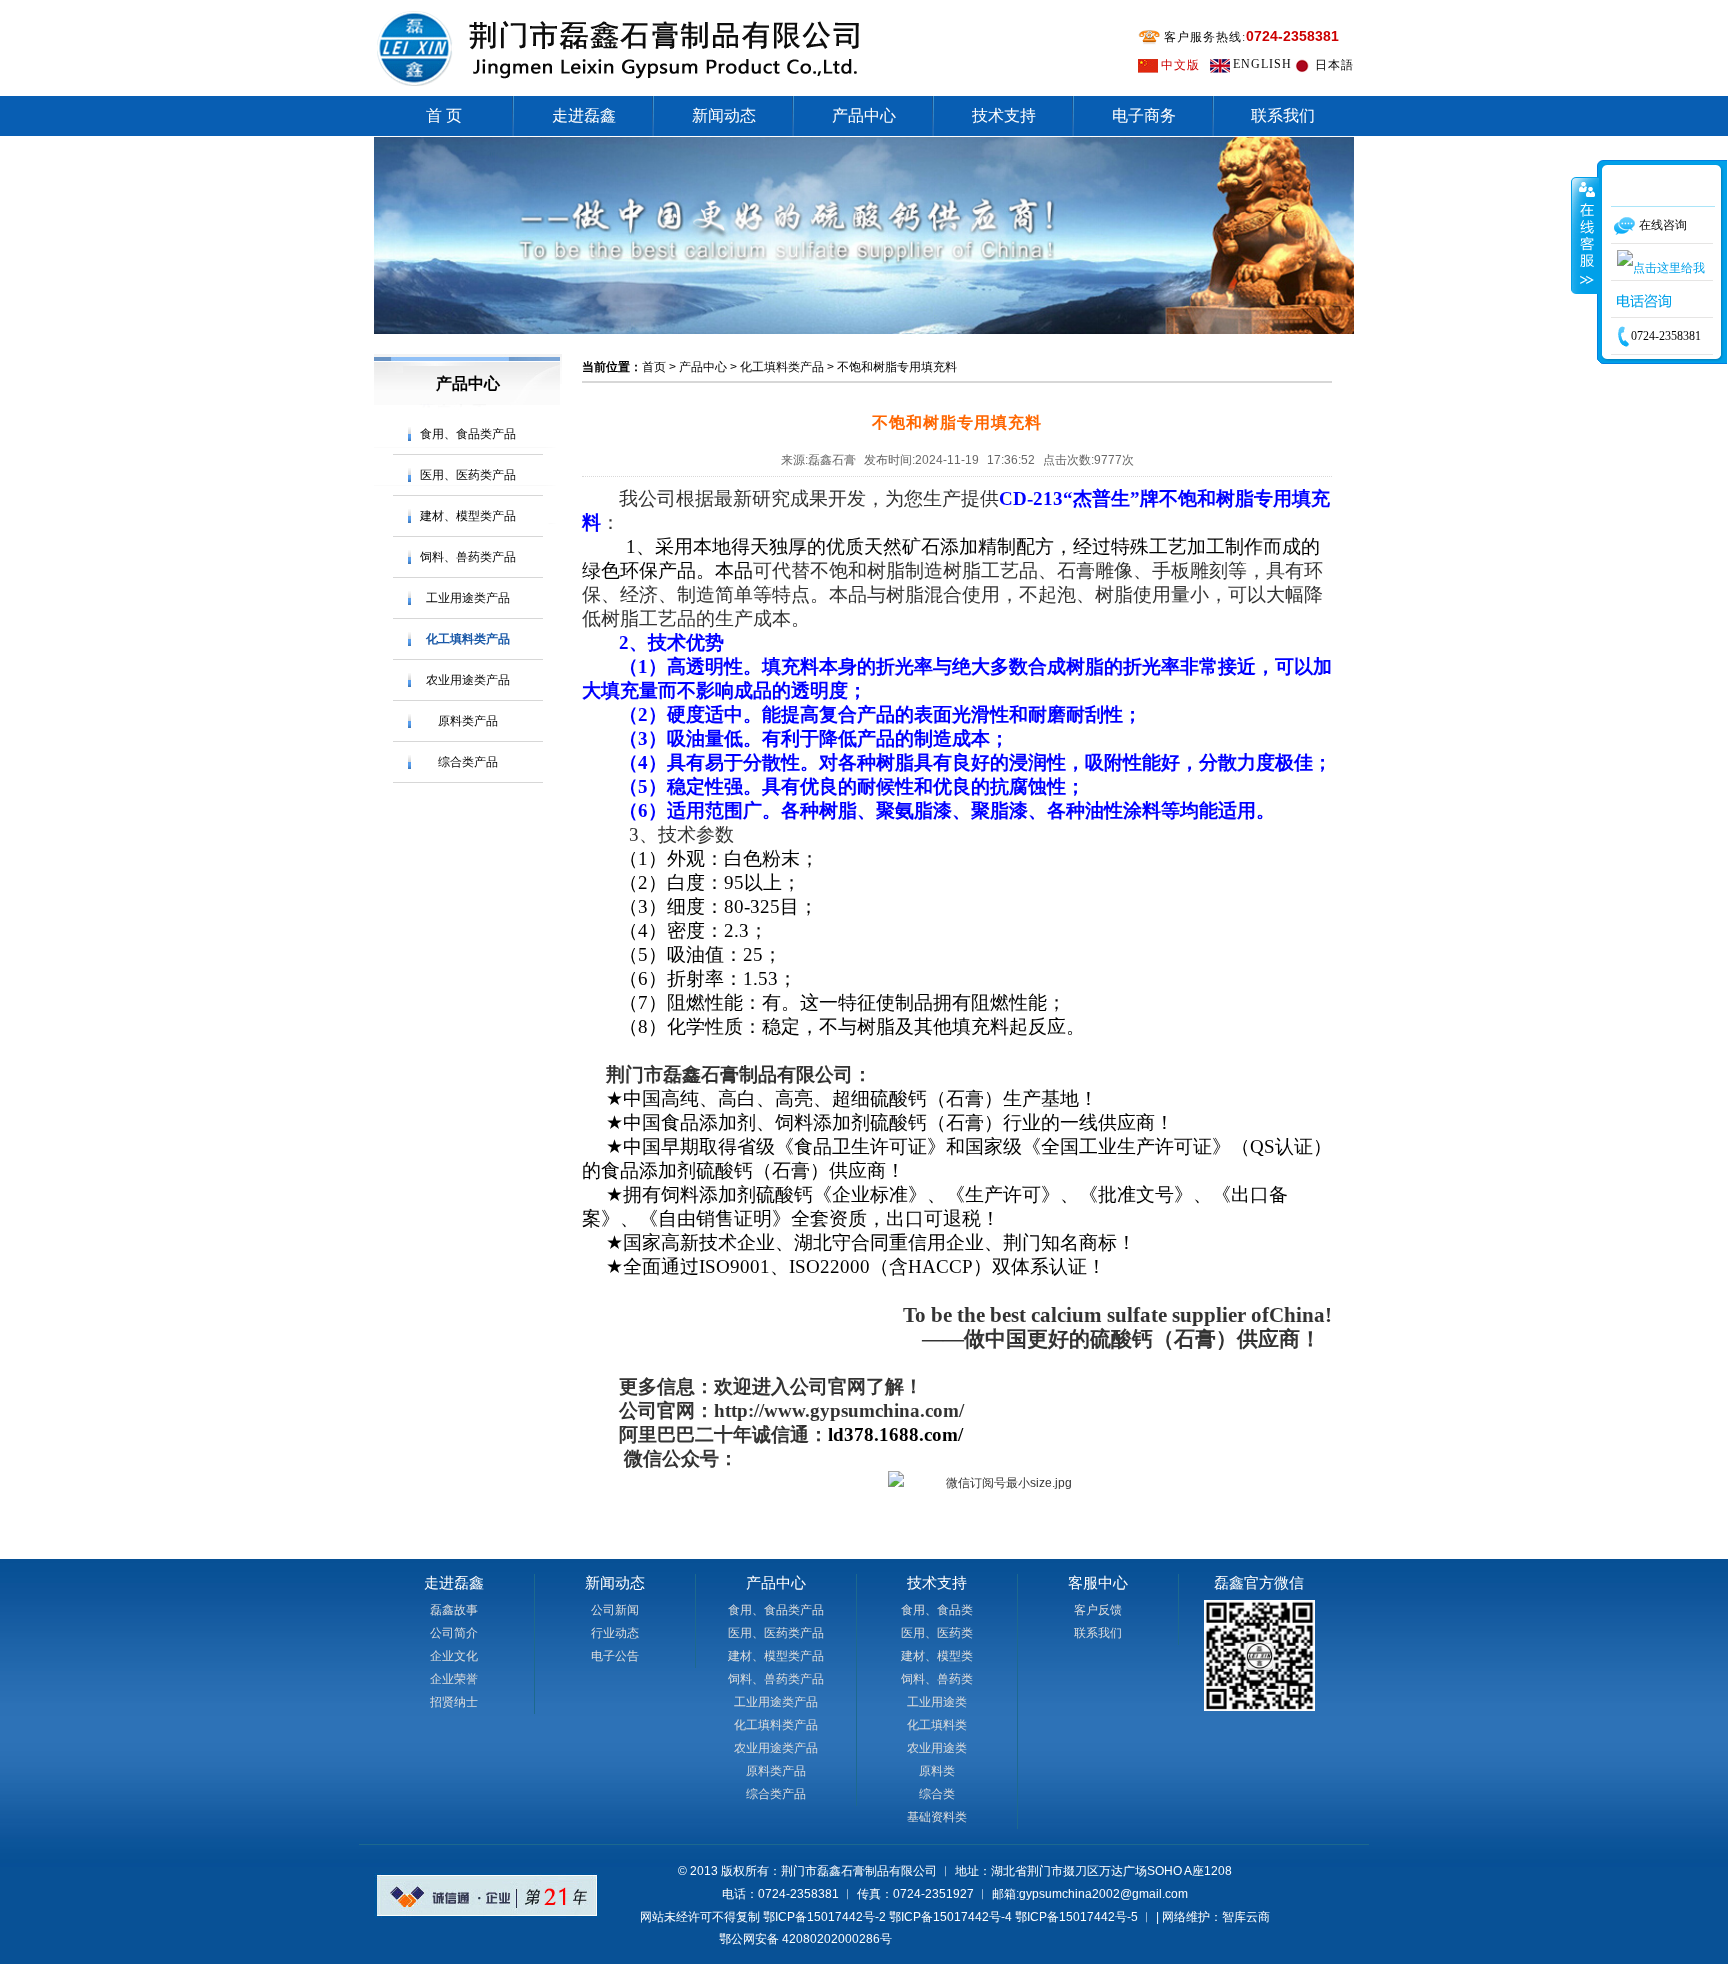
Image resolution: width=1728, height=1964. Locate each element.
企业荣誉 (454, 1679)
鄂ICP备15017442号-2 (824, 1917)
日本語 (1334, 65)
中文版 (1180, 65)
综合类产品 (468, 762)
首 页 (444, 115)
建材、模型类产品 (468, 516)
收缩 (1585, 235)
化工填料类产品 (468, 639)
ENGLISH (1262, 64)
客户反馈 (1098, 1610)
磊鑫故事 (454, 1610)
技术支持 (1004, 115)
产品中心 (864, 115)
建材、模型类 (937, 1656)
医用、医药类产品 (468, 475)
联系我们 (1283, 115)
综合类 (937, 1794)
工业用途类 (937, 1702)
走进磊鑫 (584, 115)
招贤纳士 (454, 1702)
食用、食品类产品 (468, 434)
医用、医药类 (937, 1633)
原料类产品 (468, 721)
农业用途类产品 (468, 680)
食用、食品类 (937, 1610)
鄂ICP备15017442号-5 (1076, 1917)
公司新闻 (615, 1610)
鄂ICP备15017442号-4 (950, 1917)
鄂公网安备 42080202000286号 (805, 1939)
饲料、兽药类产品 (468, 557)
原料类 (937, 1771)
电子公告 (615, 1656)
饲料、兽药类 (937, 1679)
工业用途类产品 (468, 598)
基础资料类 (937, 1817)
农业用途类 (937, 1748)
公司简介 (454, 1633)
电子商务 (1144, 115)
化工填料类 (937, 1725)
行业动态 (615, 1633)
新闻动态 (724, 115)
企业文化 (454, 1656)
